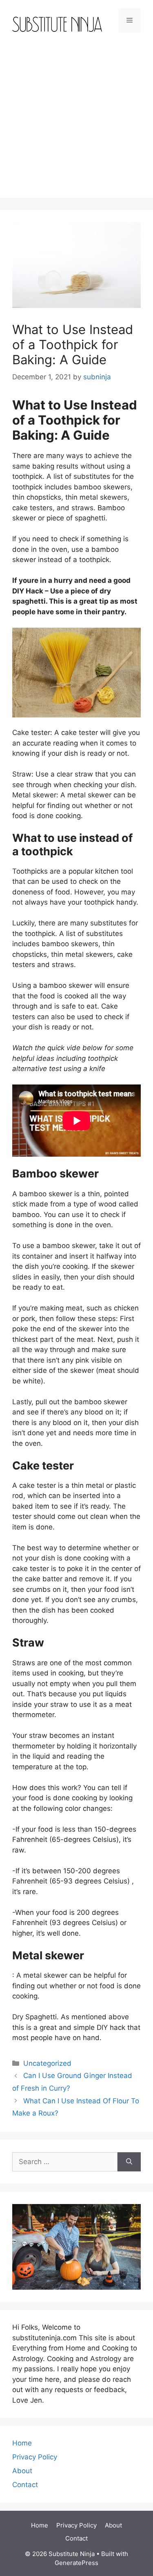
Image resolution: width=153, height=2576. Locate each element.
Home (22, 2443)
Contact (25, 2485)
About (22, 2471)
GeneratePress (76, 2563)
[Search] (129, 2162)
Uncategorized (47, 2063)
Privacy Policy (35, 2457)
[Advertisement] (76, 121)
